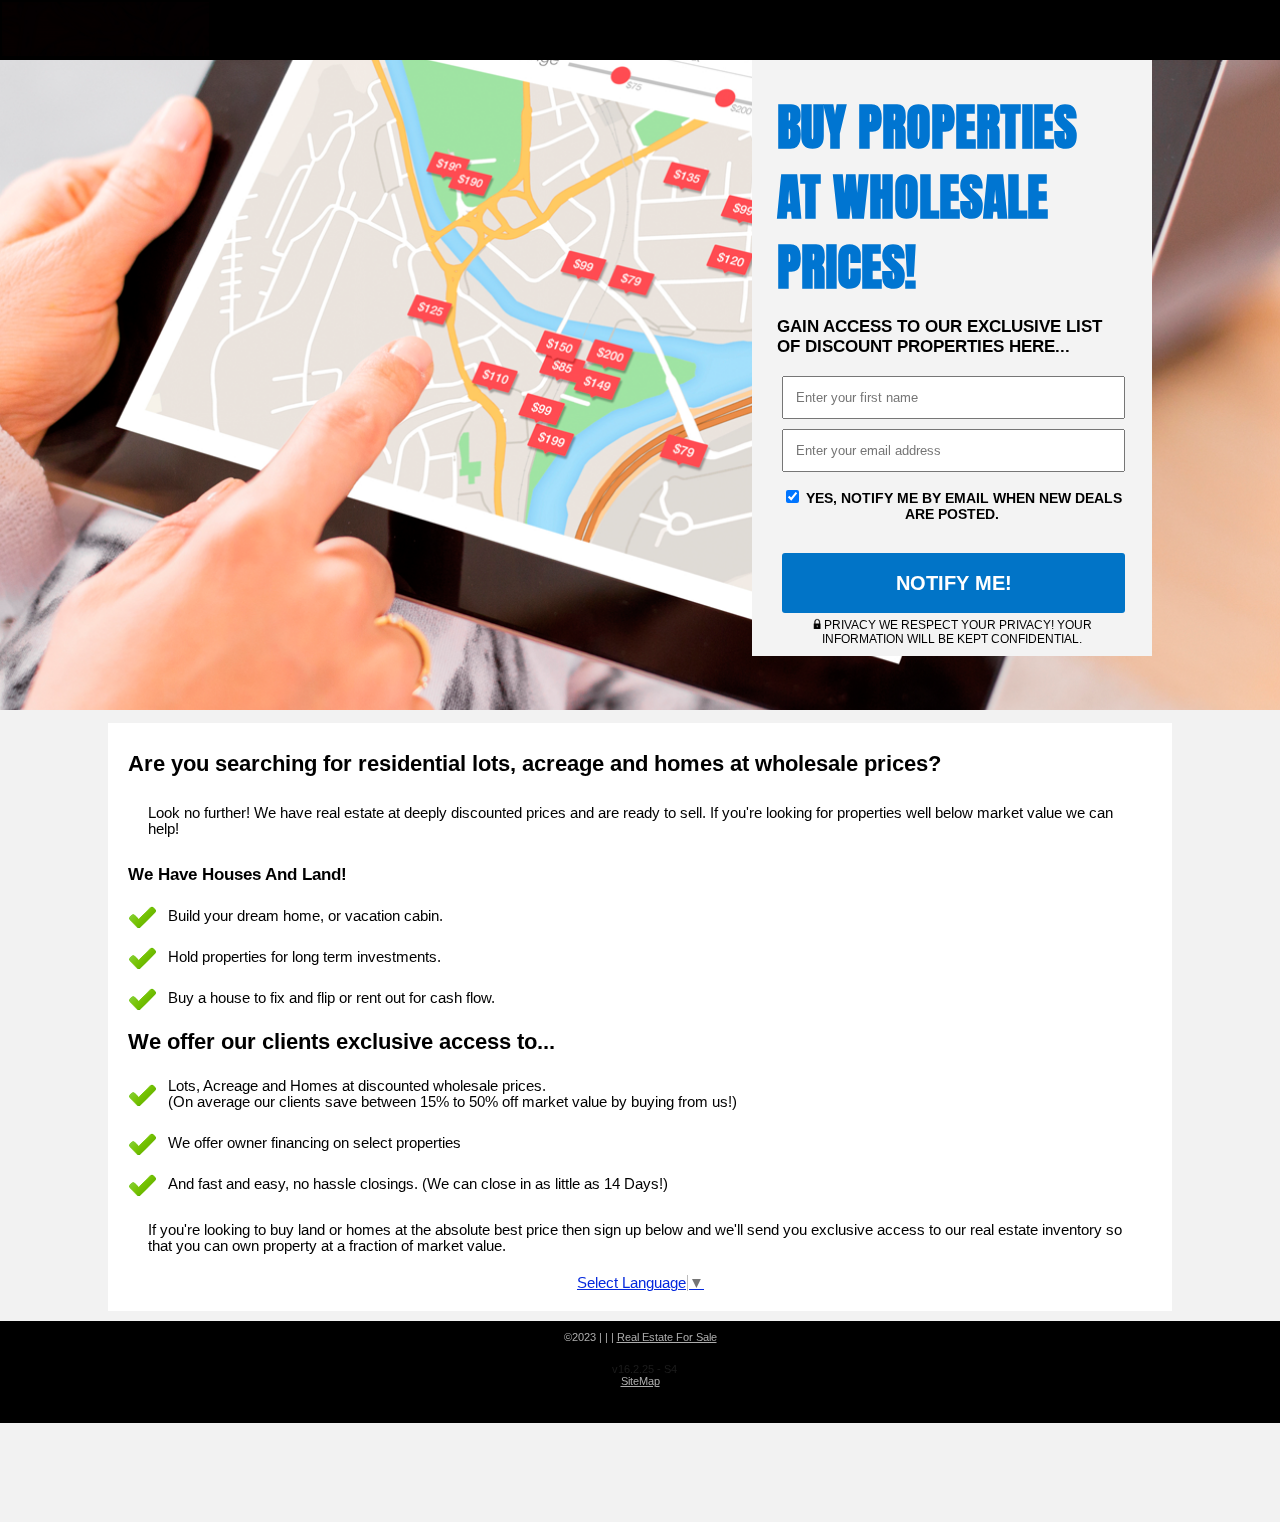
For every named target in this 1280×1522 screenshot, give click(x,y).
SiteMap (640, 1381)
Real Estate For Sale (667, 1337)
